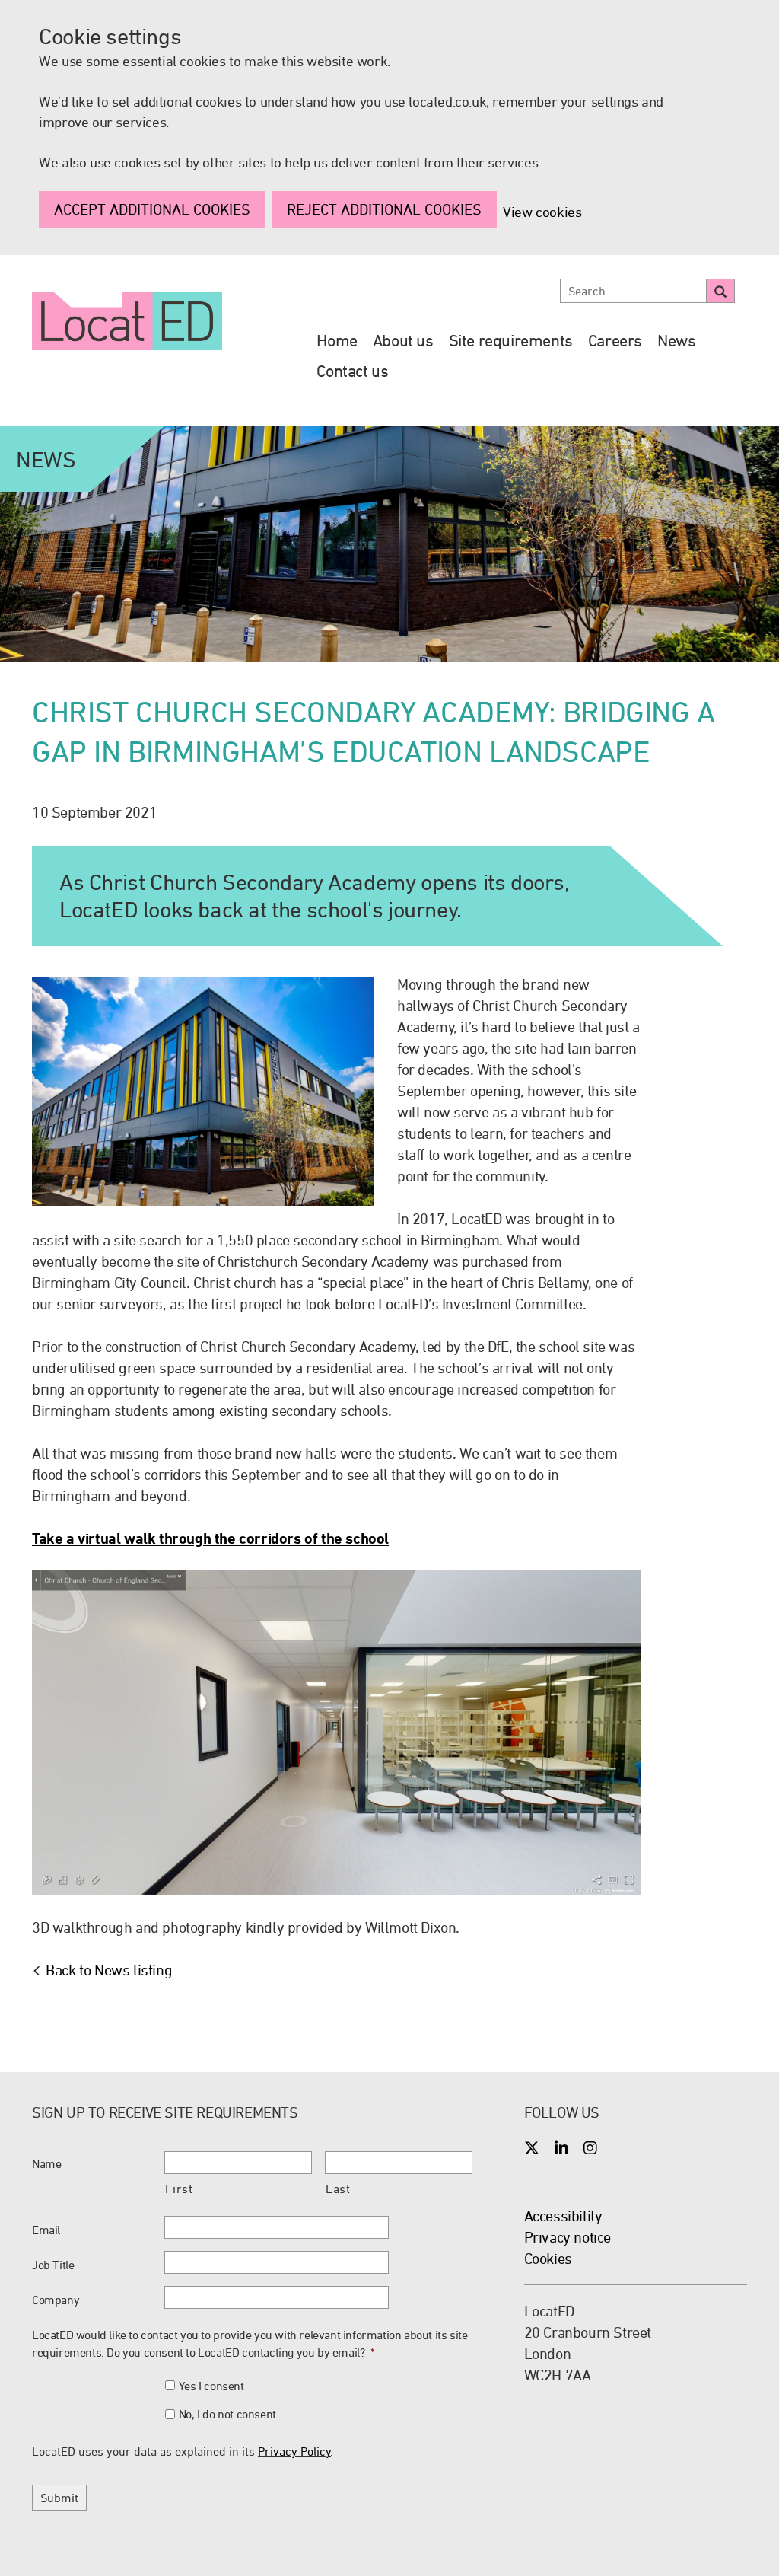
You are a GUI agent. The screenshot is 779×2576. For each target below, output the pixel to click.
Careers (615, 340)
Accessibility (563, 2216)
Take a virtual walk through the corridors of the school (210, 1538)
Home (337, 340)
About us (403, 340)
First (179, 2189)
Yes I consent (211, 2386)
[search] (720, 291)
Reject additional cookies (384, 209)
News (676, 340)
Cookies (548, 2258)
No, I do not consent (227, 2414)
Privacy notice (568, 2237)
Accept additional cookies (152, 209)
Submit (59, 2498)
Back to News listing (109, 1970)
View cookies (542, 212)
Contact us (352, 371)
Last (338, 2189)
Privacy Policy (294, 2451)
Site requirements (511, 340)
